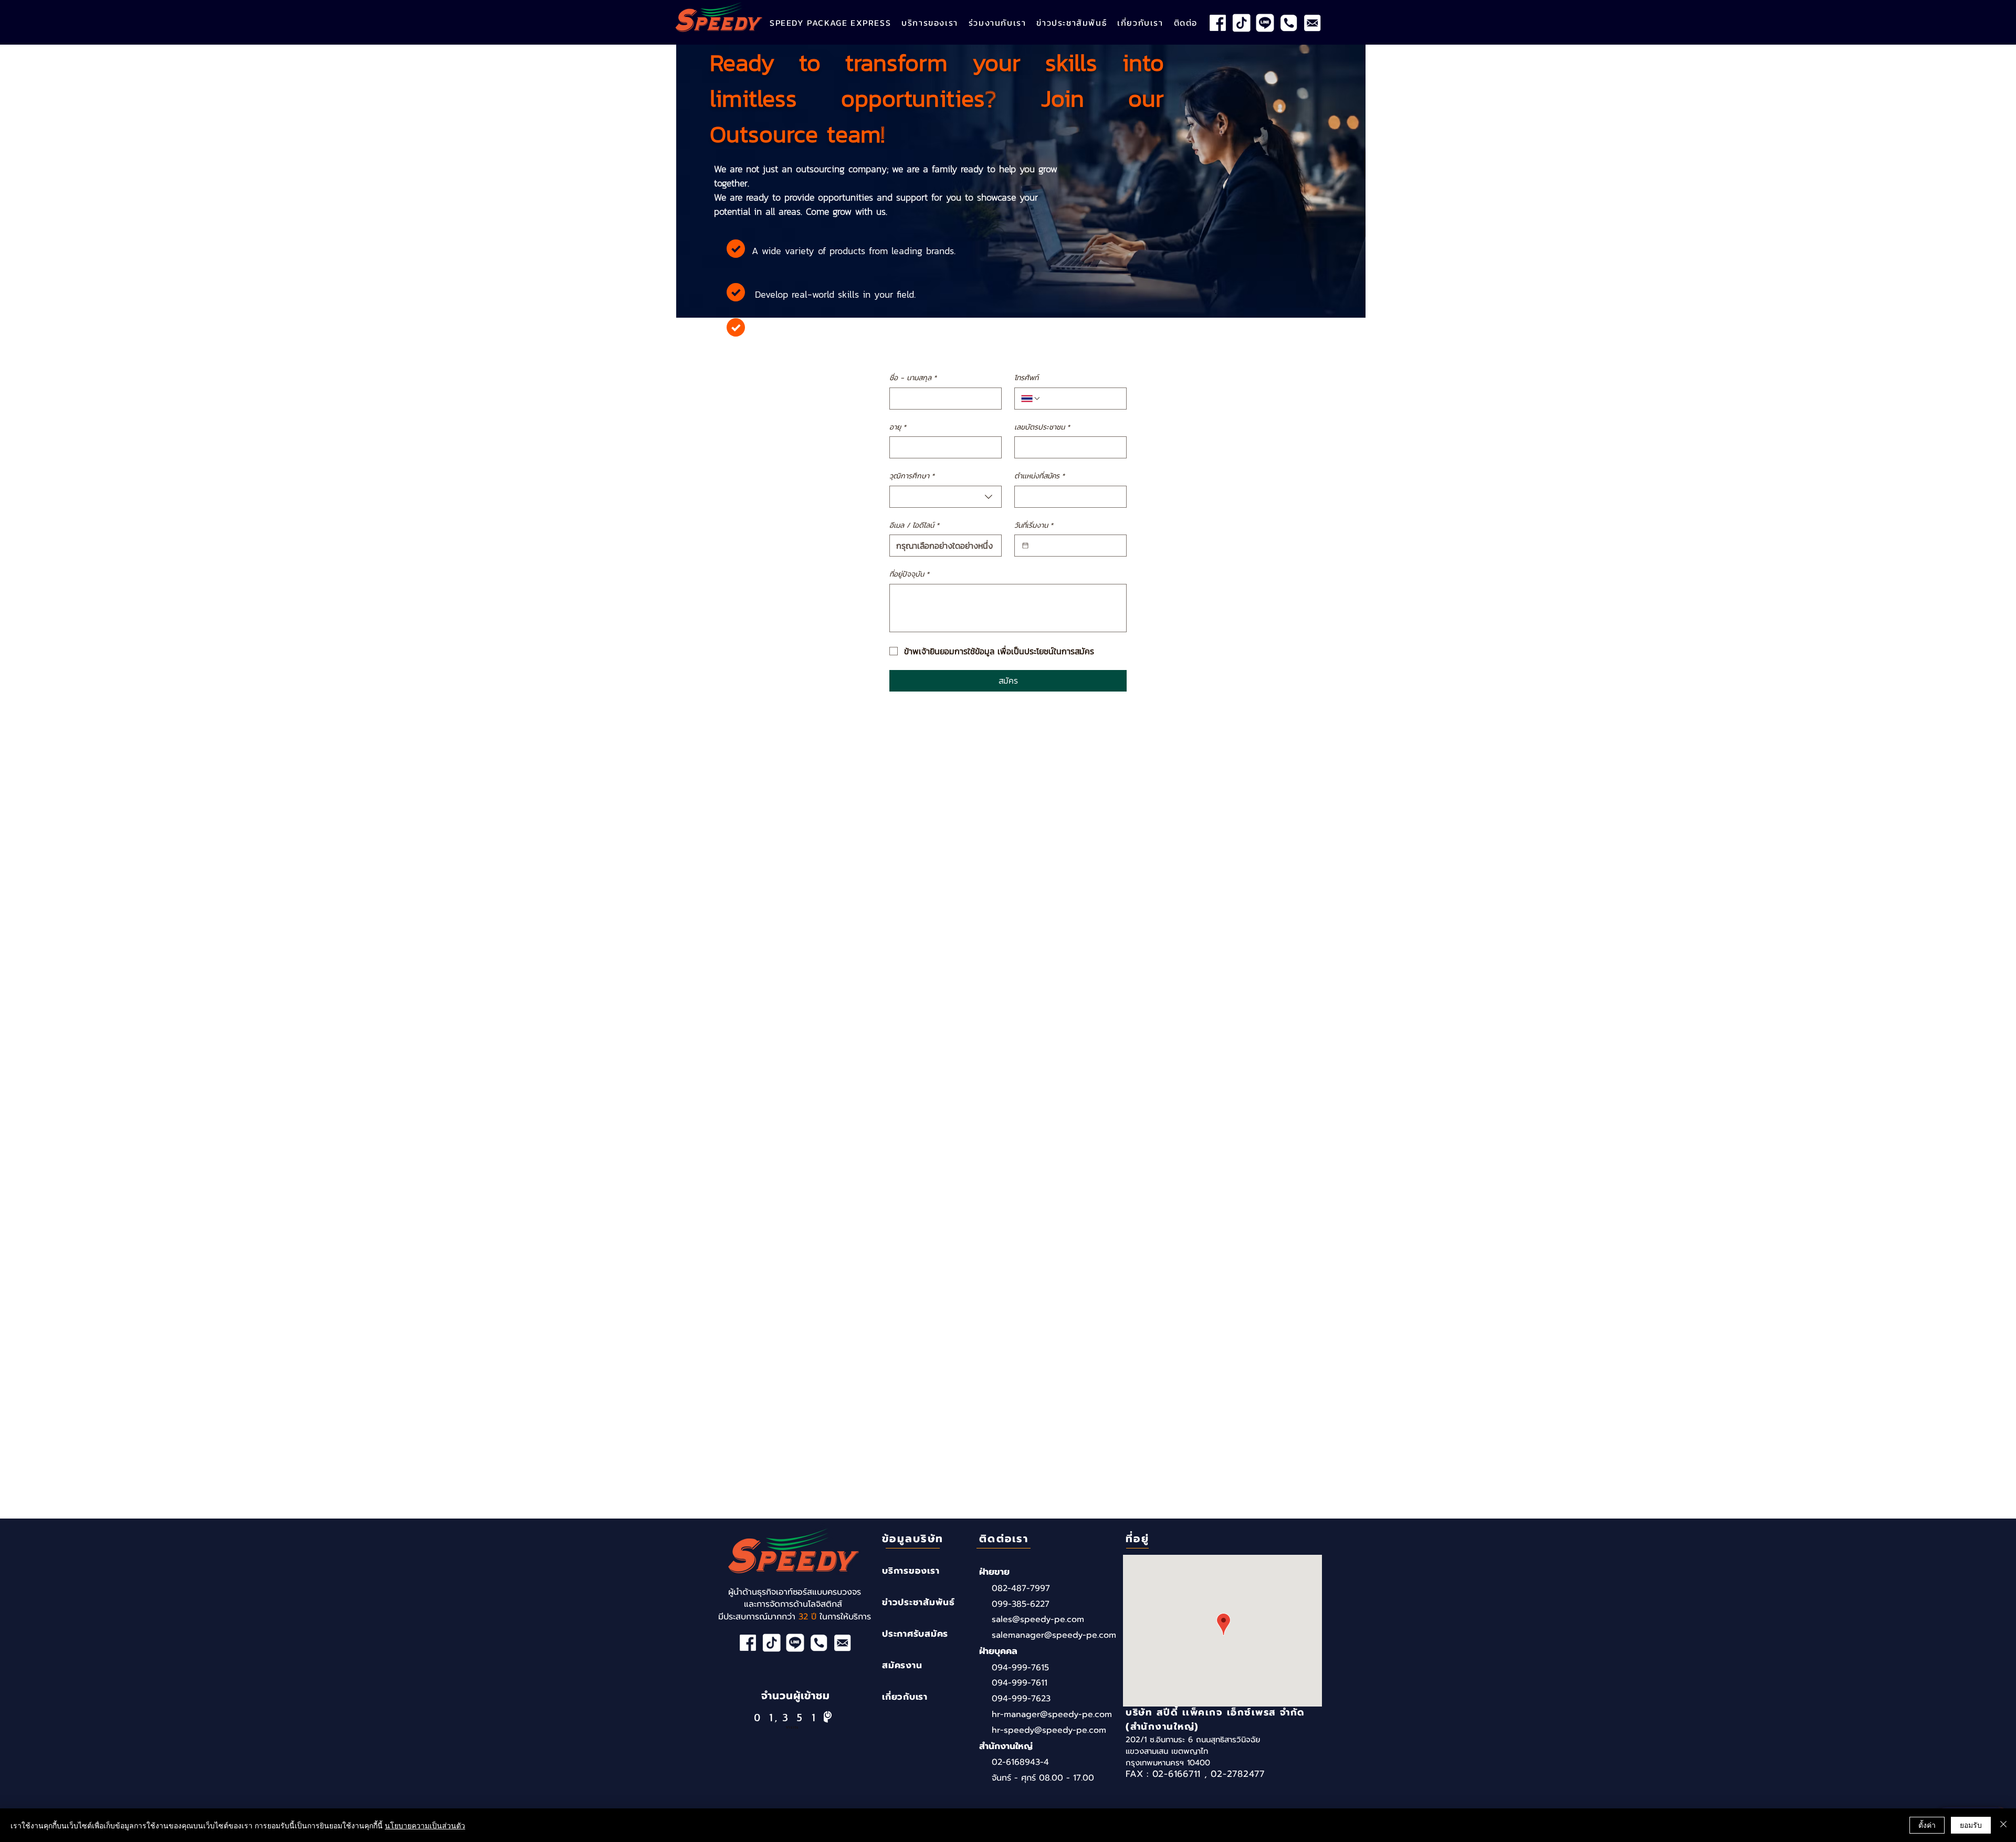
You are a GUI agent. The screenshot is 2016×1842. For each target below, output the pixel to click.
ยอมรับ (1971, 1825)
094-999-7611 (1020, 1683)
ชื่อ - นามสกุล (913, 378)
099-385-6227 (1021, 1604)
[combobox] (946, 497)
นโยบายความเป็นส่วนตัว (425, 1825)
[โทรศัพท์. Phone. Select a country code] (1031, 399)
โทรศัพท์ (1026, 378)
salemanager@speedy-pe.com (1054, 1635)
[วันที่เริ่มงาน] (1025, 546)
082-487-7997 (1021, 1588)
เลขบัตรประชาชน (1042, 427)
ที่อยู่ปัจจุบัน (909, 574)
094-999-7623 (1021, 1699)
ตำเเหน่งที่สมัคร (1039, 476)
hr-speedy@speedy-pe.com (1049, 1730)
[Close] (2003, 1825)
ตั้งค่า (1927, 1825)
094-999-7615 (1020, 1668)
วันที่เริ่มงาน (1034, 526)
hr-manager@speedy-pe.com (1052, 1714)
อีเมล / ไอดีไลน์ (914, 526)
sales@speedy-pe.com (1038, 1619)
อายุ (898, 427)
